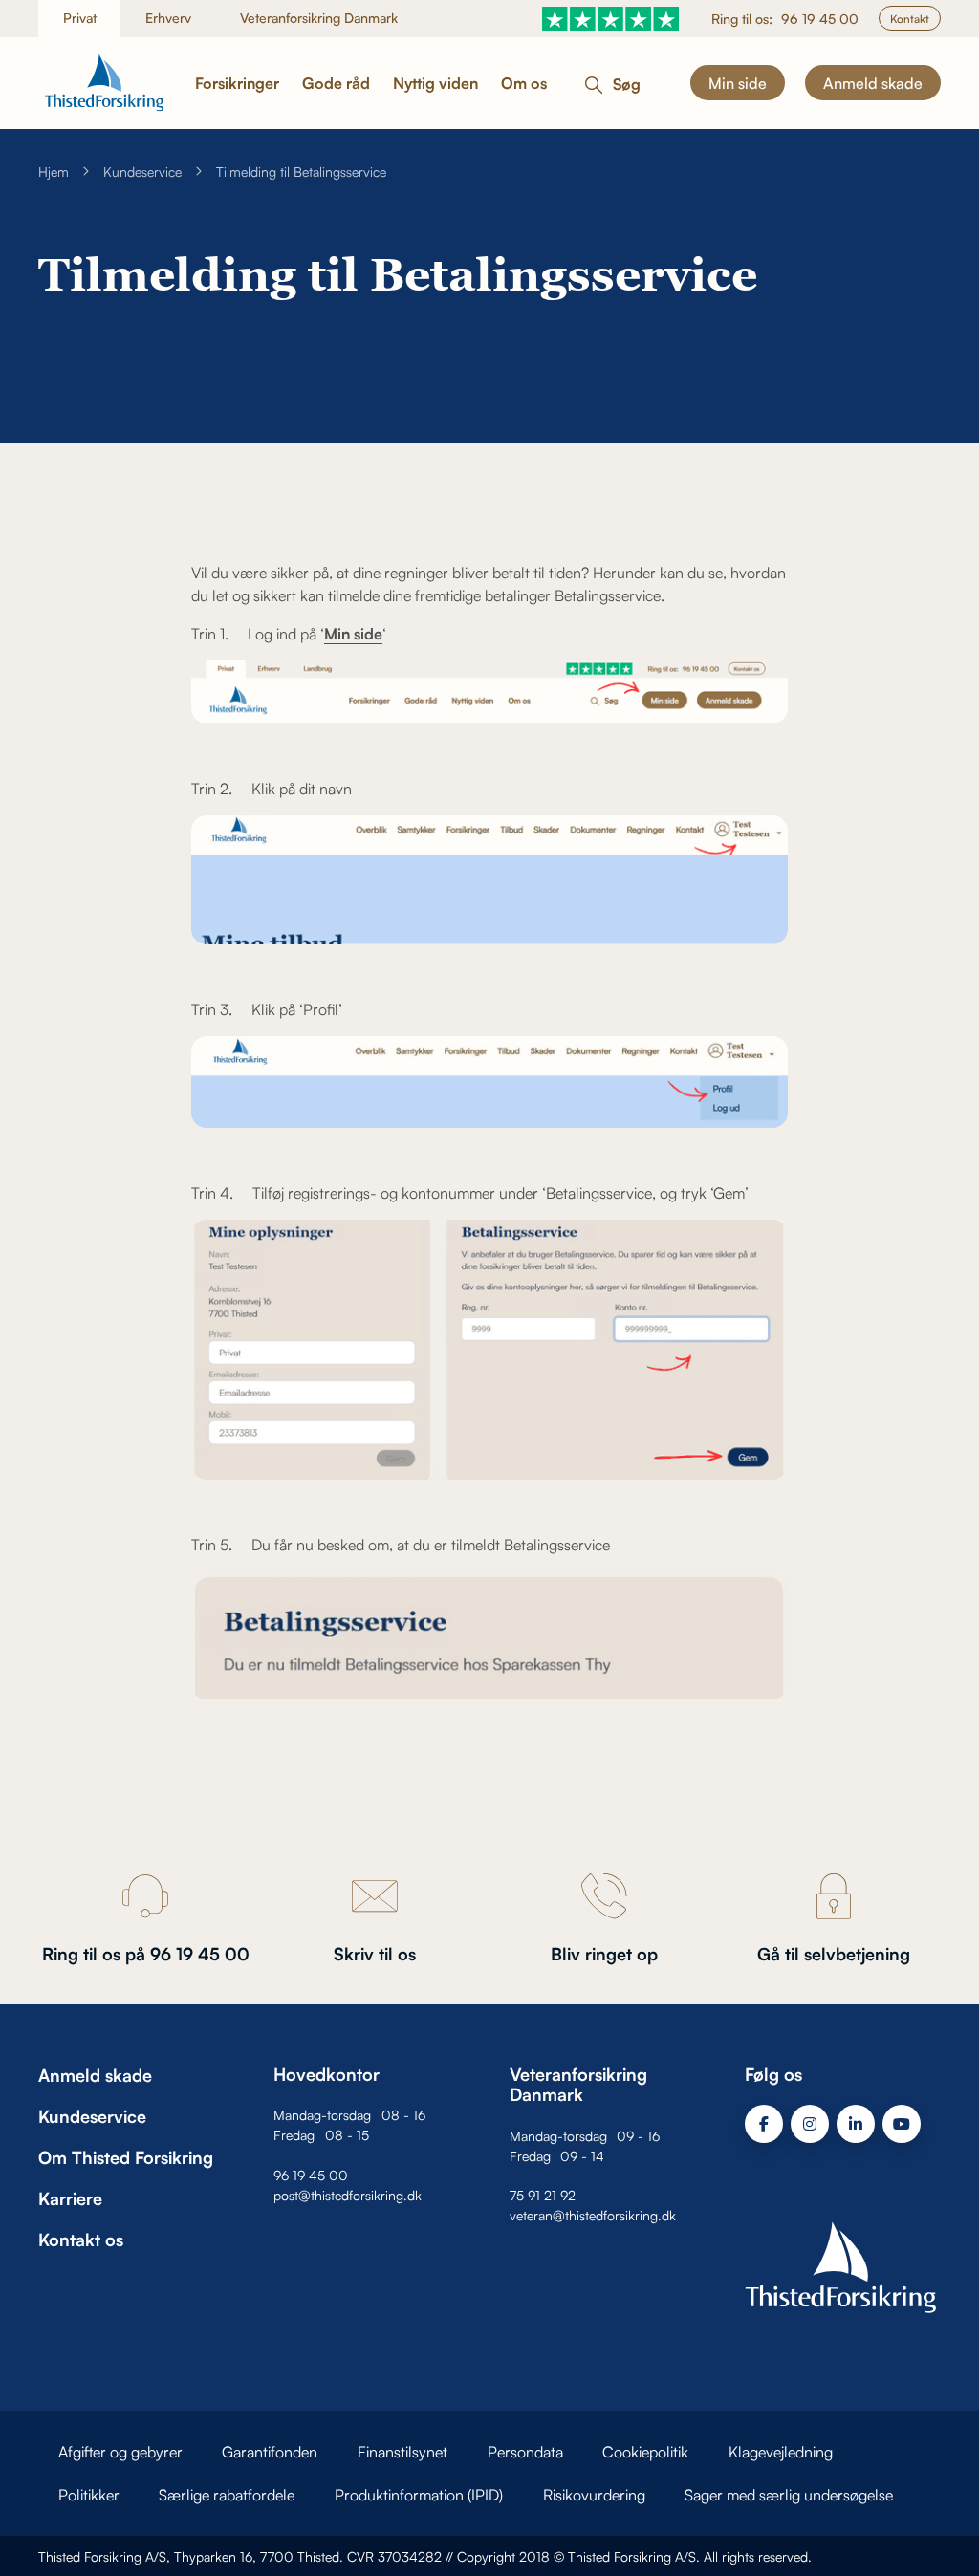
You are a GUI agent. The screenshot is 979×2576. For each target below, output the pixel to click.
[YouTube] (902, 2124)
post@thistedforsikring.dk (348, 2195)
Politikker (89, 2495)
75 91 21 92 (543, 2195)
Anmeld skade (873, 83)
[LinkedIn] (856, 2124)
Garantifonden (270, 2452)
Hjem (54, 172)
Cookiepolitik (645, 2452)
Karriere (70, 2198)
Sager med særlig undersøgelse (789, 2495)
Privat (80, 18)
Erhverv (168, 18)
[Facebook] (764, 2124)
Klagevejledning (781, 2452)
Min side (738, 83)
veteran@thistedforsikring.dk (593, 2215)
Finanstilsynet (402, 2452)
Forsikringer (237, 83)
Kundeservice (142, 172)
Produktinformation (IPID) (419, 2495)
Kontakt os (81, 2240)
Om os (524, 83)
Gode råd (336, 83)
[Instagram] (810, 2124)
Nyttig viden (435, 83)
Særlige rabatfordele (227, 2495)
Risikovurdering (594, 2495)
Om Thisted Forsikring (126, 2157)
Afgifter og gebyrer (120, 2452)
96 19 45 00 (820, 19)
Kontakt (910, 19)
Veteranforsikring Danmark (319, 18)
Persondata (525, 2452)
